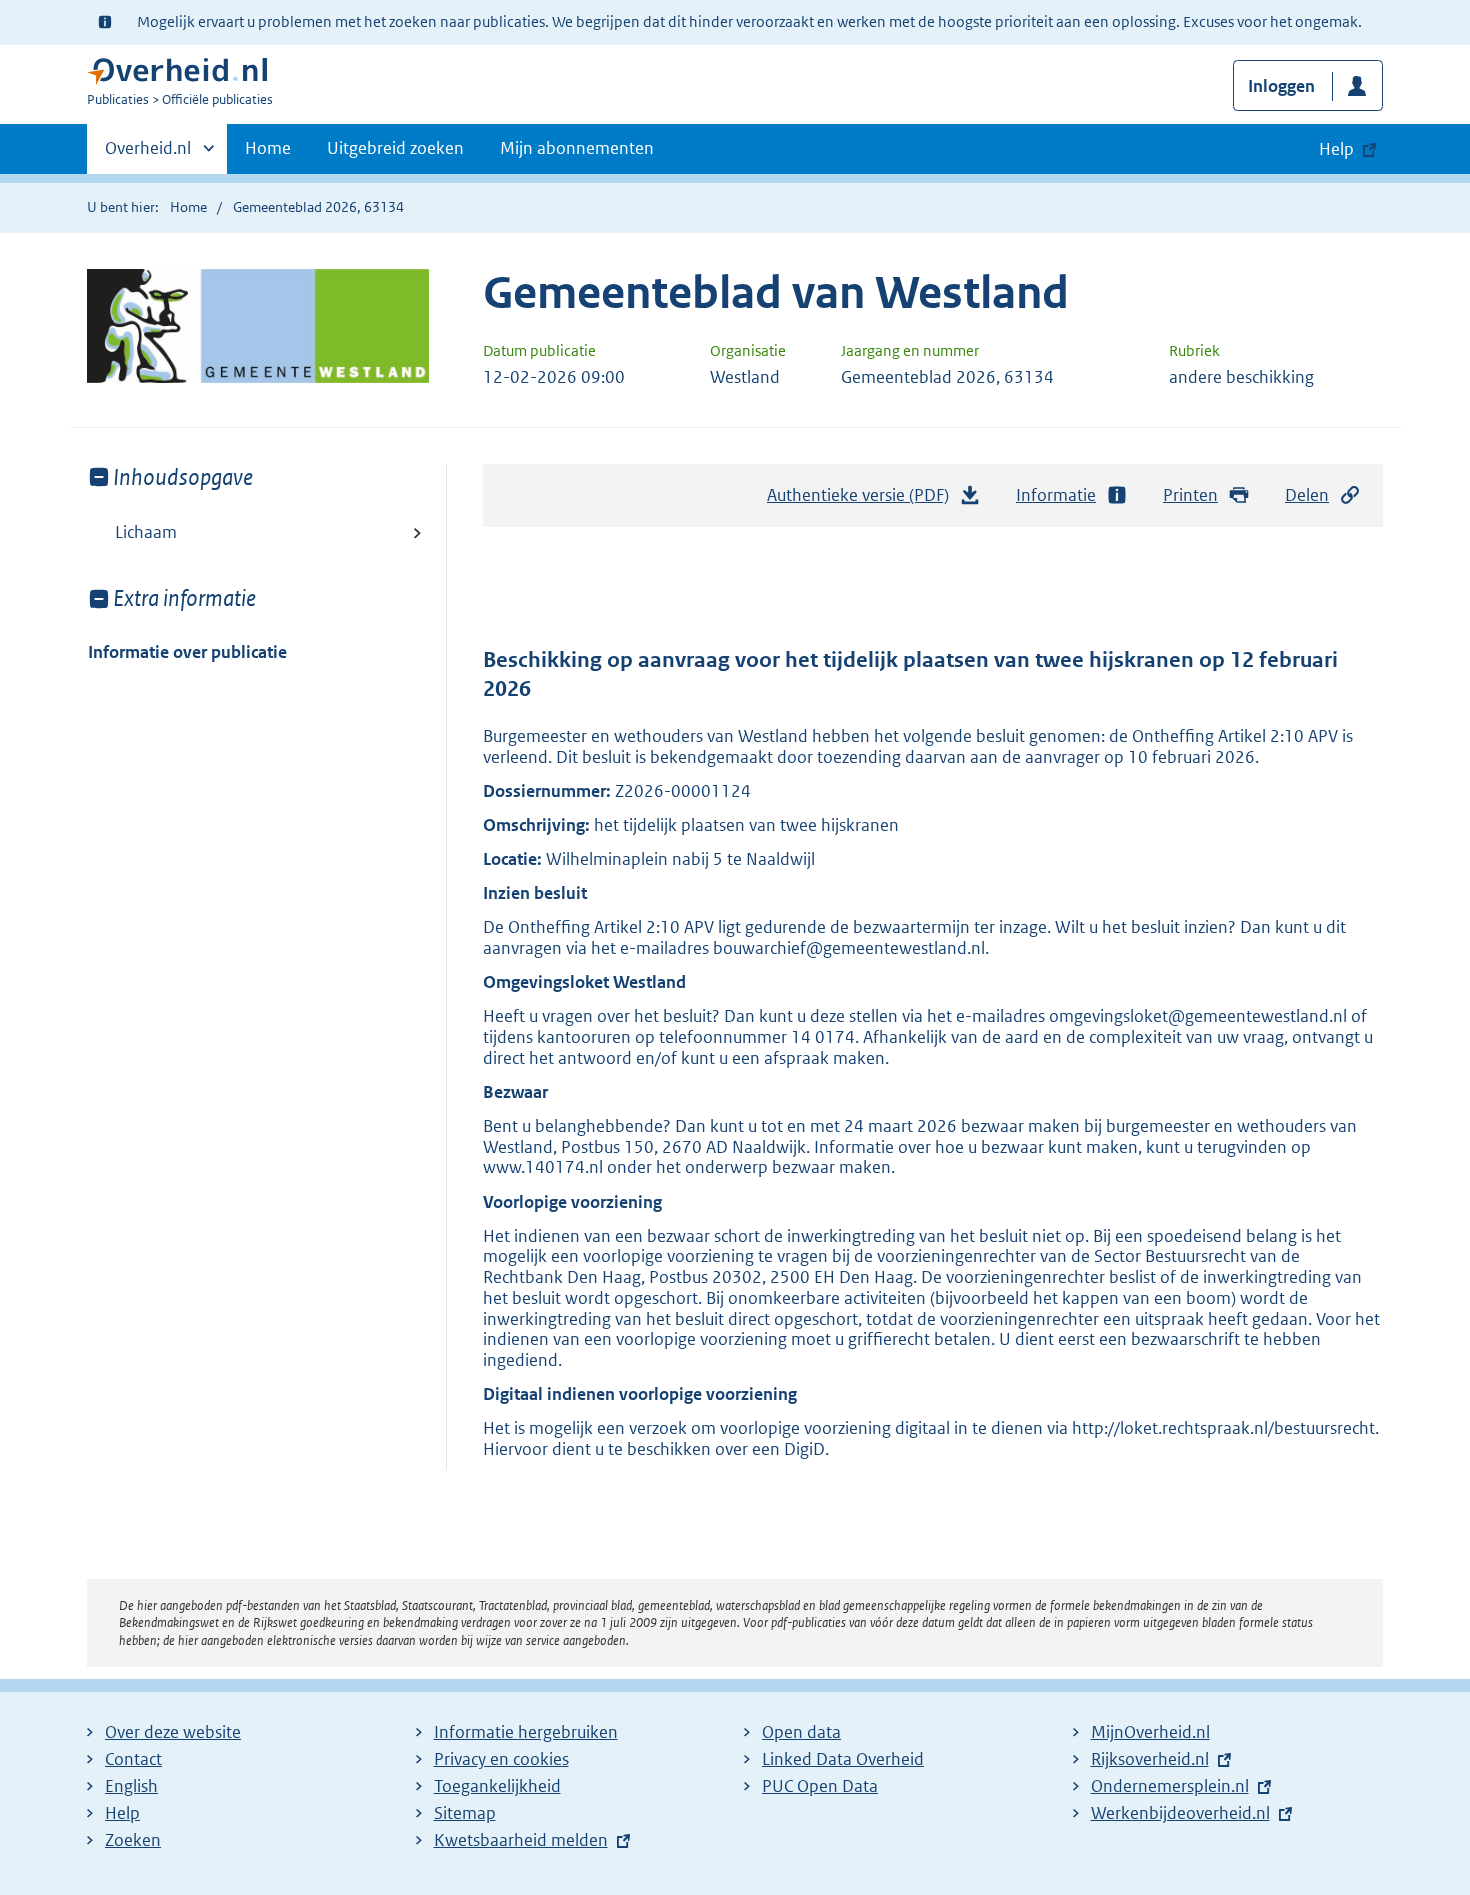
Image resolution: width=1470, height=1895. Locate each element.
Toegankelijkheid (497, 1786)
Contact (133, 1759)
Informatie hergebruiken (526, 1732)
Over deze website (173, 1732)
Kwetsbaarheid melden (521, 1840)
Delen (1307, 495)
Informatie (1056, 495)
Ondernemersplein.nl (1170, 1786)
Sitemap (465, 1813)
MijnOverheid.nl (1150, 1732)
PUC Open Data (820, 1786)
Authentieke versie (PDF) (863, 501)
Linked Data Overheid (843, 1759)
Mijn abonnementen (577, 148)
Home (268, 148)
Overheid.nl (148, 155)
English (131, 1786)
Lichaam (146, 532)
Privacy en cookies (501, 1759)
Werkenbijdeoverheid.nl (1180, 1813)
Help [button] (1336, 149)
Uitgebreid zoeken (395, 148)
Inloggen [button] (1281, 86)
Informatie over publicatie (187, 652)
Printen (1190, 495)
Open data (801, 1732)
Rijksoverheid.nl (1150, 1759)
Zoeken (133, 1840)
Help (122, 1813)
